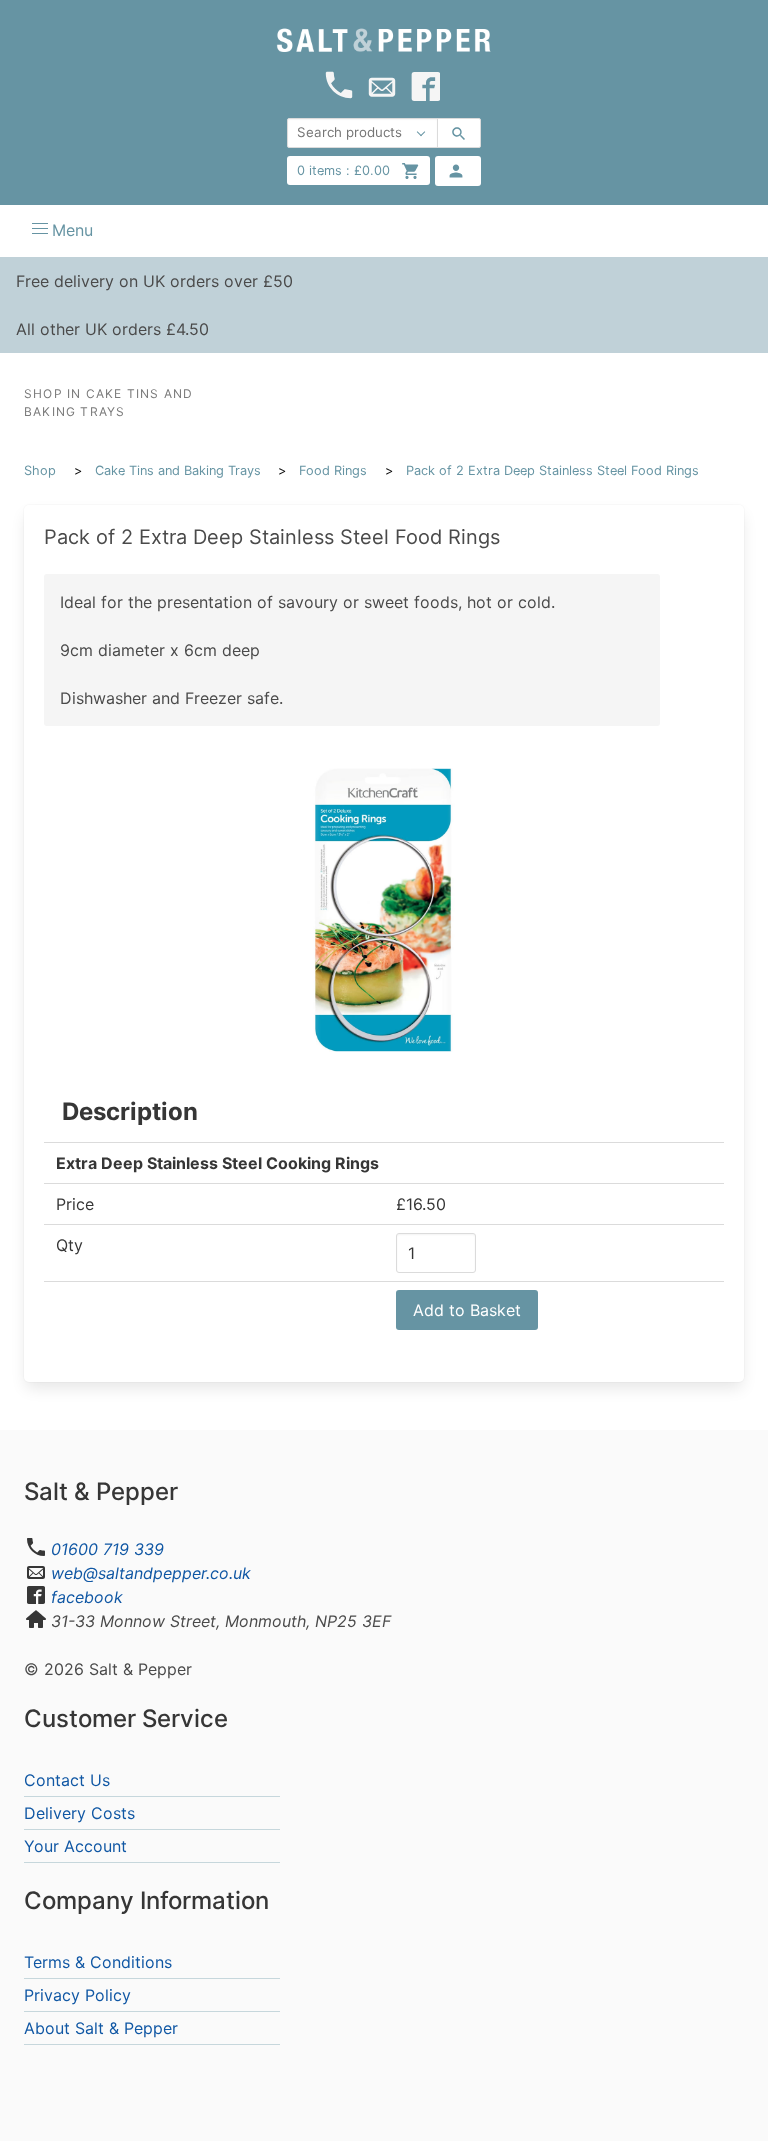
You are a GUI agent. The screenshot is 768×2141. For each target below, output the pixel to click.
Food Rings (333, 470)
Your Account (75, 1846)
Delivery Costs (79, 1813)
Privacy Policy (77, 1995)
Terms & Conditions (98, 1962)
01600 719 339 (107, 1549)
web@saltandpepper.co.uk (151, 1573)
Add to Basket (467, 1310)
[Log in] (458, 171)
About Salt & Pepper (101, 2028)
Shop (40, 470)
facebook (87, 1597)
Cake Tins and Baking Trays (178, 470)
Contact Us (67, 1780)
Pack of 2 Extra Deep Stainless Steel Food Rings (552, 470)
